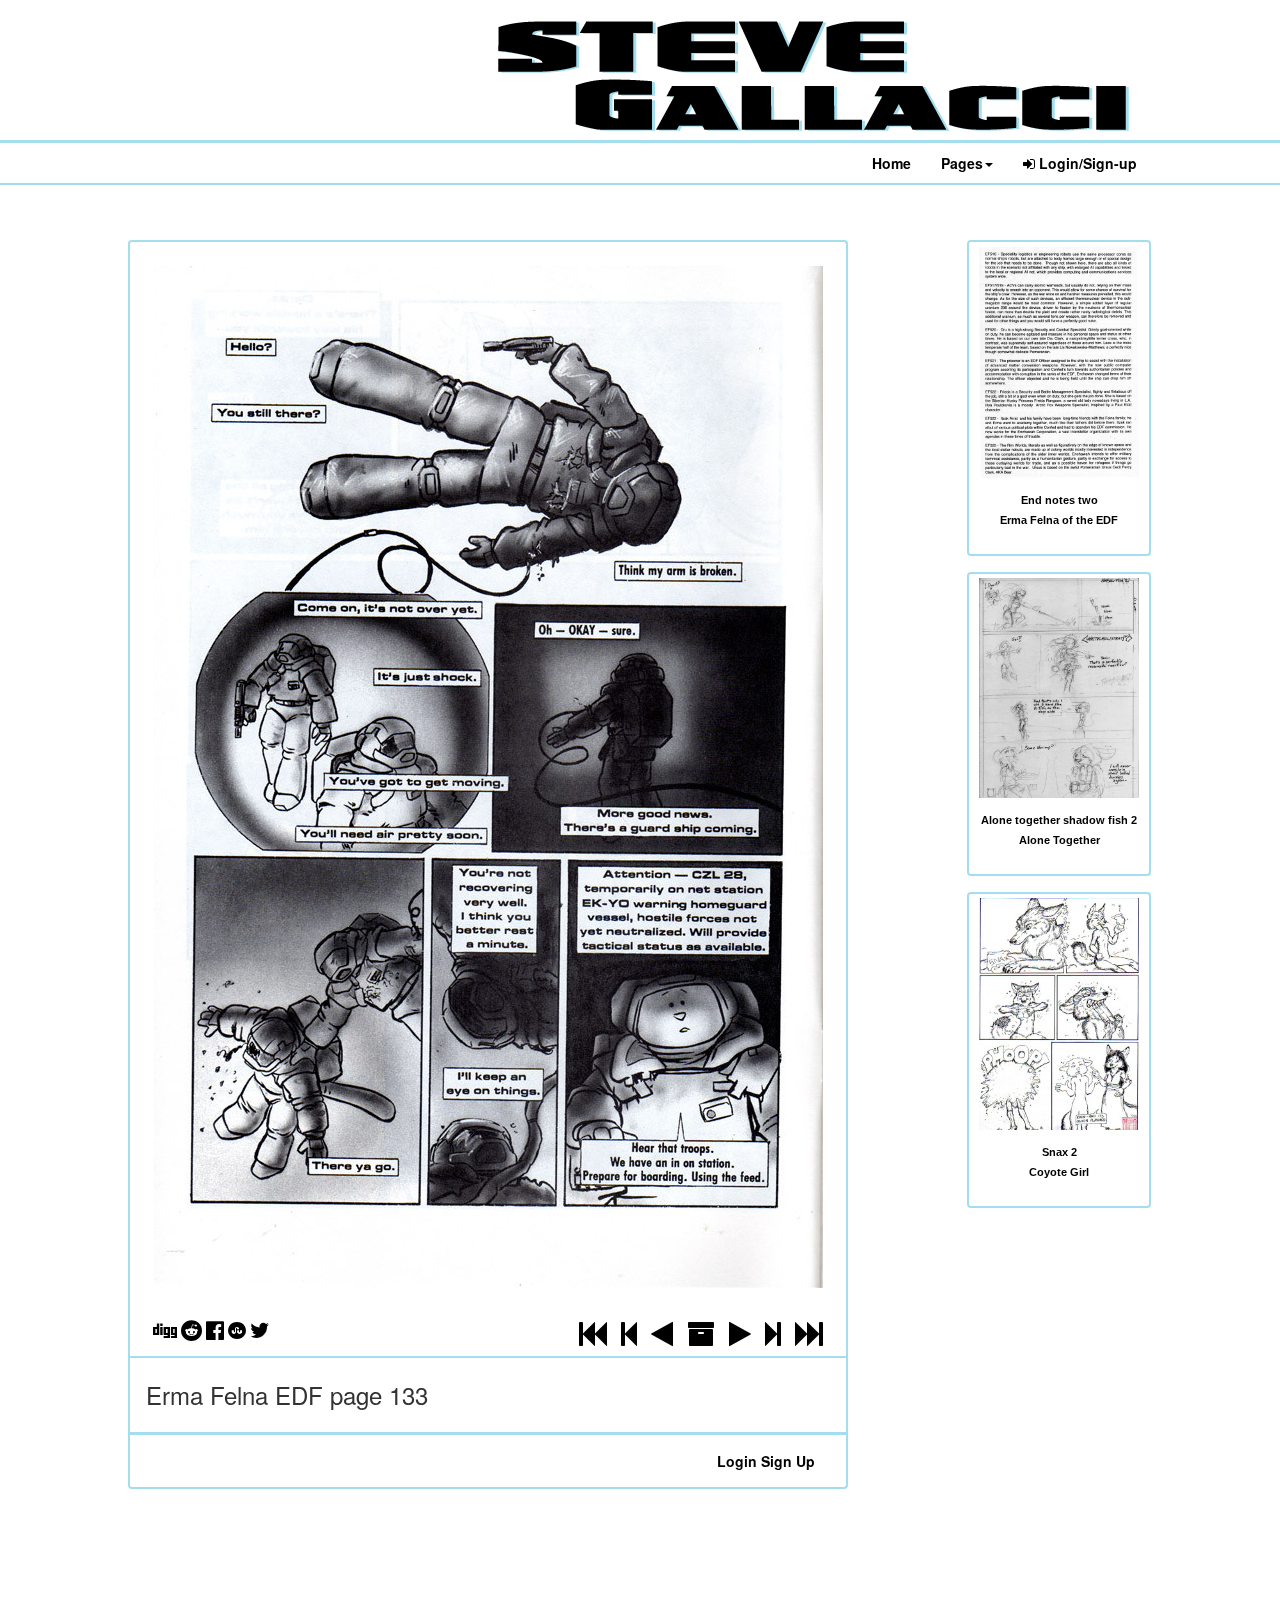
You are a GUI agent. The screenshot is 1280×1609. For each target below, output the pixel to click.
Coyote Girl (1059, 1172)
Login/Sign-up (1086, 163)
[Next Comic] (740, 1338)
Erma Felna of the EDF (1059, 520)
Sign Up (788, 1461)
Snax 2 (1059, 1152)
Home (891, 163)
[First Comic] (593, 1338)
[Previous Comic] (662, 1338)
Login (737, 1461)
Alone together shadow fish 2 (1059, 820)
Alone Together (1059, 840)
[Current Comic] (809, 1338)
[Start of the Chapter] (629, 1338)
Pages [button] (962, 163)
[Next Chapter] (773, 1338)
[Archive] (701, 1338)
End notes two (1059, 500)
